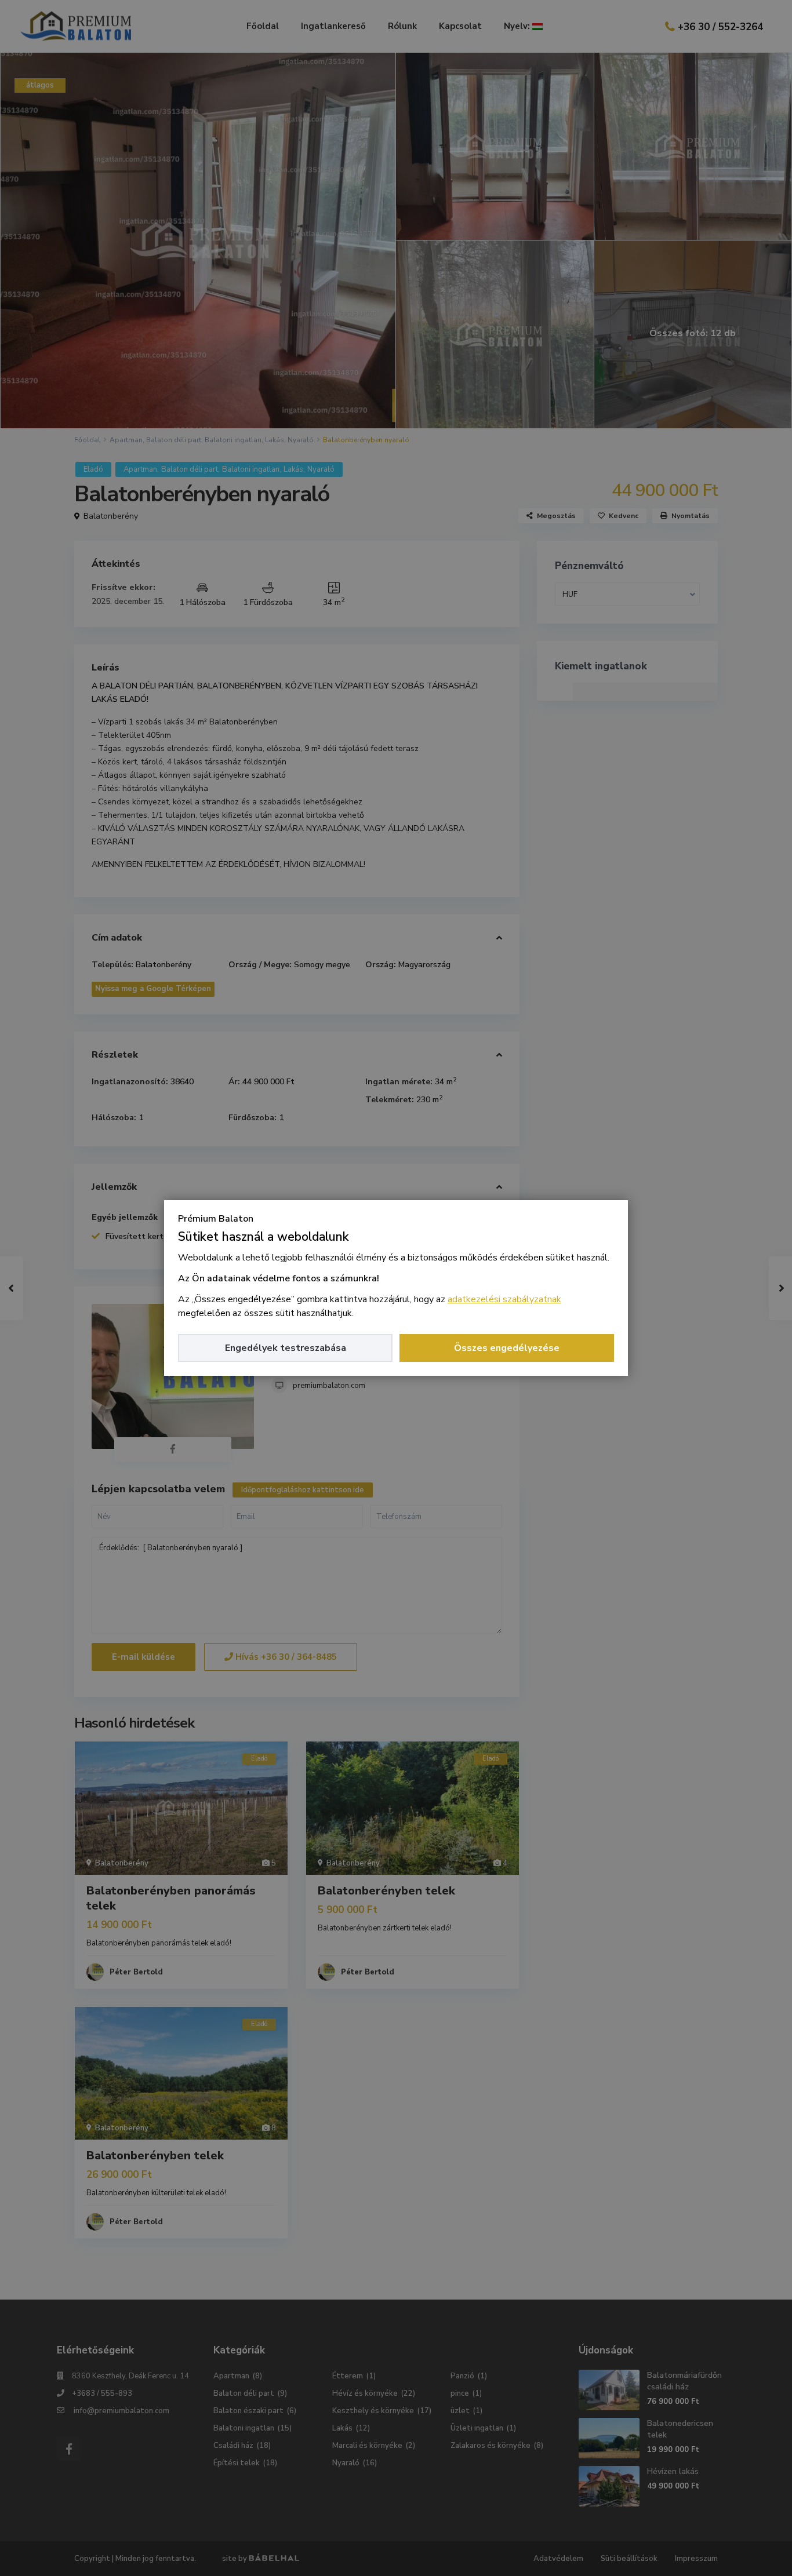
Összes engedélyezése (507, 1348)
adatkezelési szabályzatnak (504, 1299)
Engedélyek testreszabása (286, 1348)
